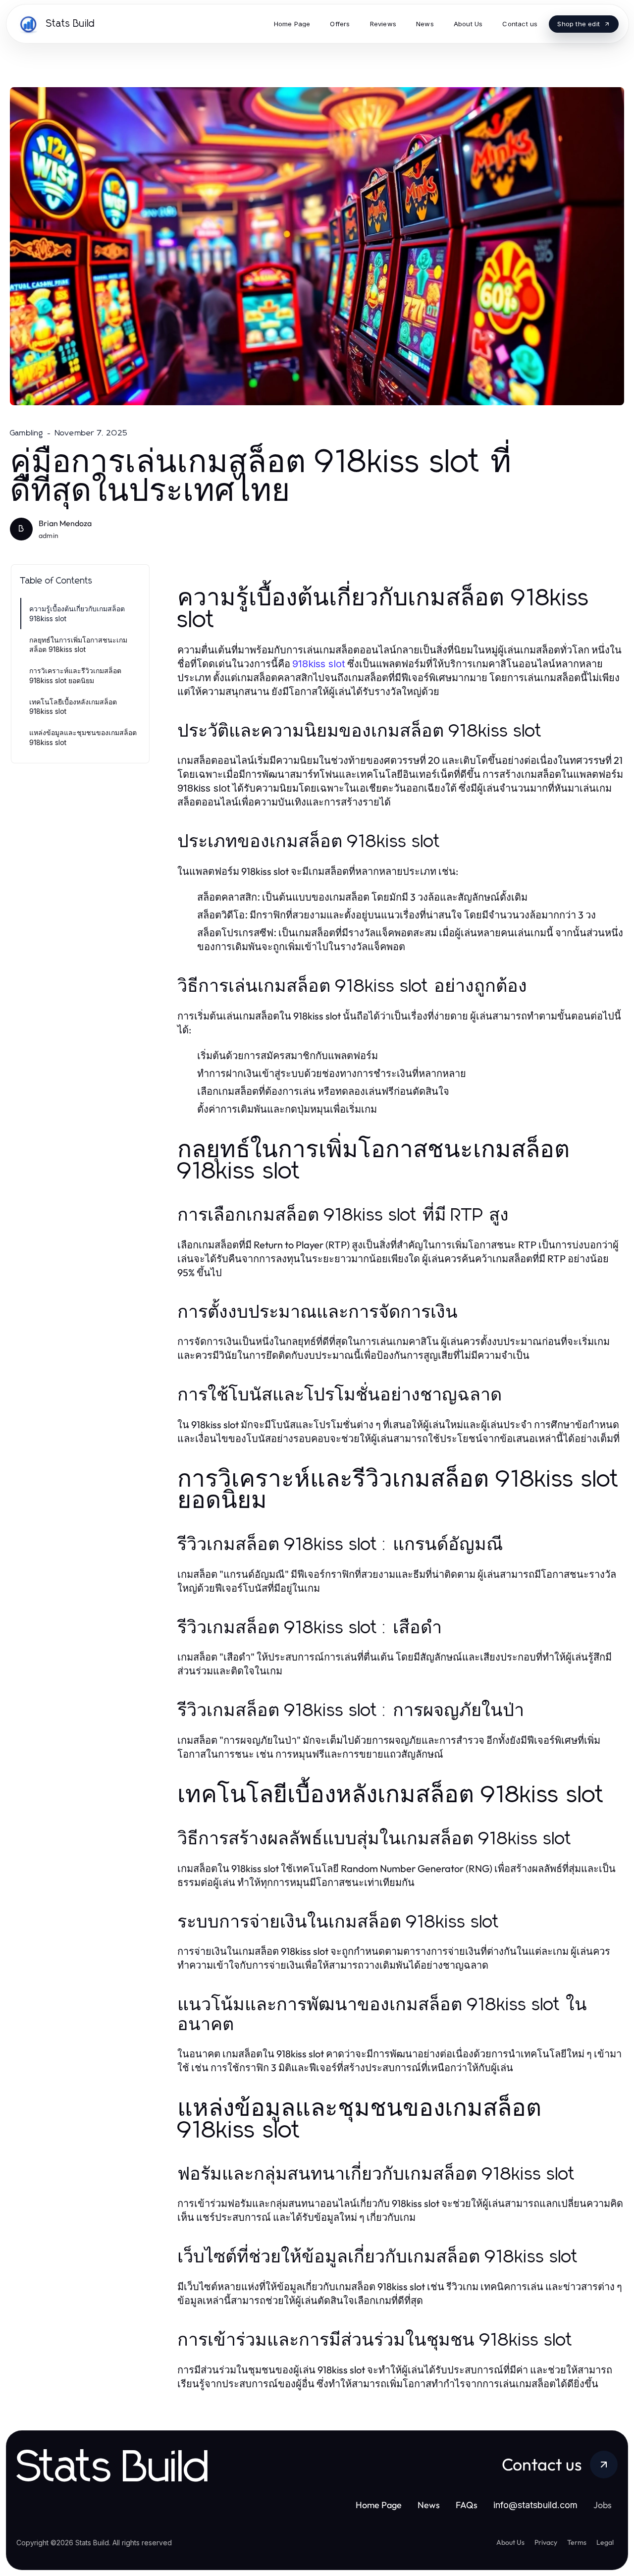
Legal (605, 2542)
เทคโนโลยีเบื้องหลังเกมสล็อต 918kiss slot (73, 706)
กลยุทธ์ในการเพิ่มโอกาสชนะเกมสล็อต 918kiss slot (78, 644)
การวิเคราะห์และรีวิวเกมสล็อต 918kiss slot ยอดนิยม (75, 675)
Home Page (379, 2505)
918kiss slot (319, 664)
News (429, 2505)
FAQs (467, 2505)
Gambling (27, 433)
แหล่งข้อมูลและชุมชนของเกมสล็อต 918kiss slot (83, 737)
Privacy (546, 2542)
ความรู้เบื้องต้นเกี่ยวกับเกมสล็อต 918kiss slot (77, 613)
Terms (577, 2542)
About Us (510, 2542)
